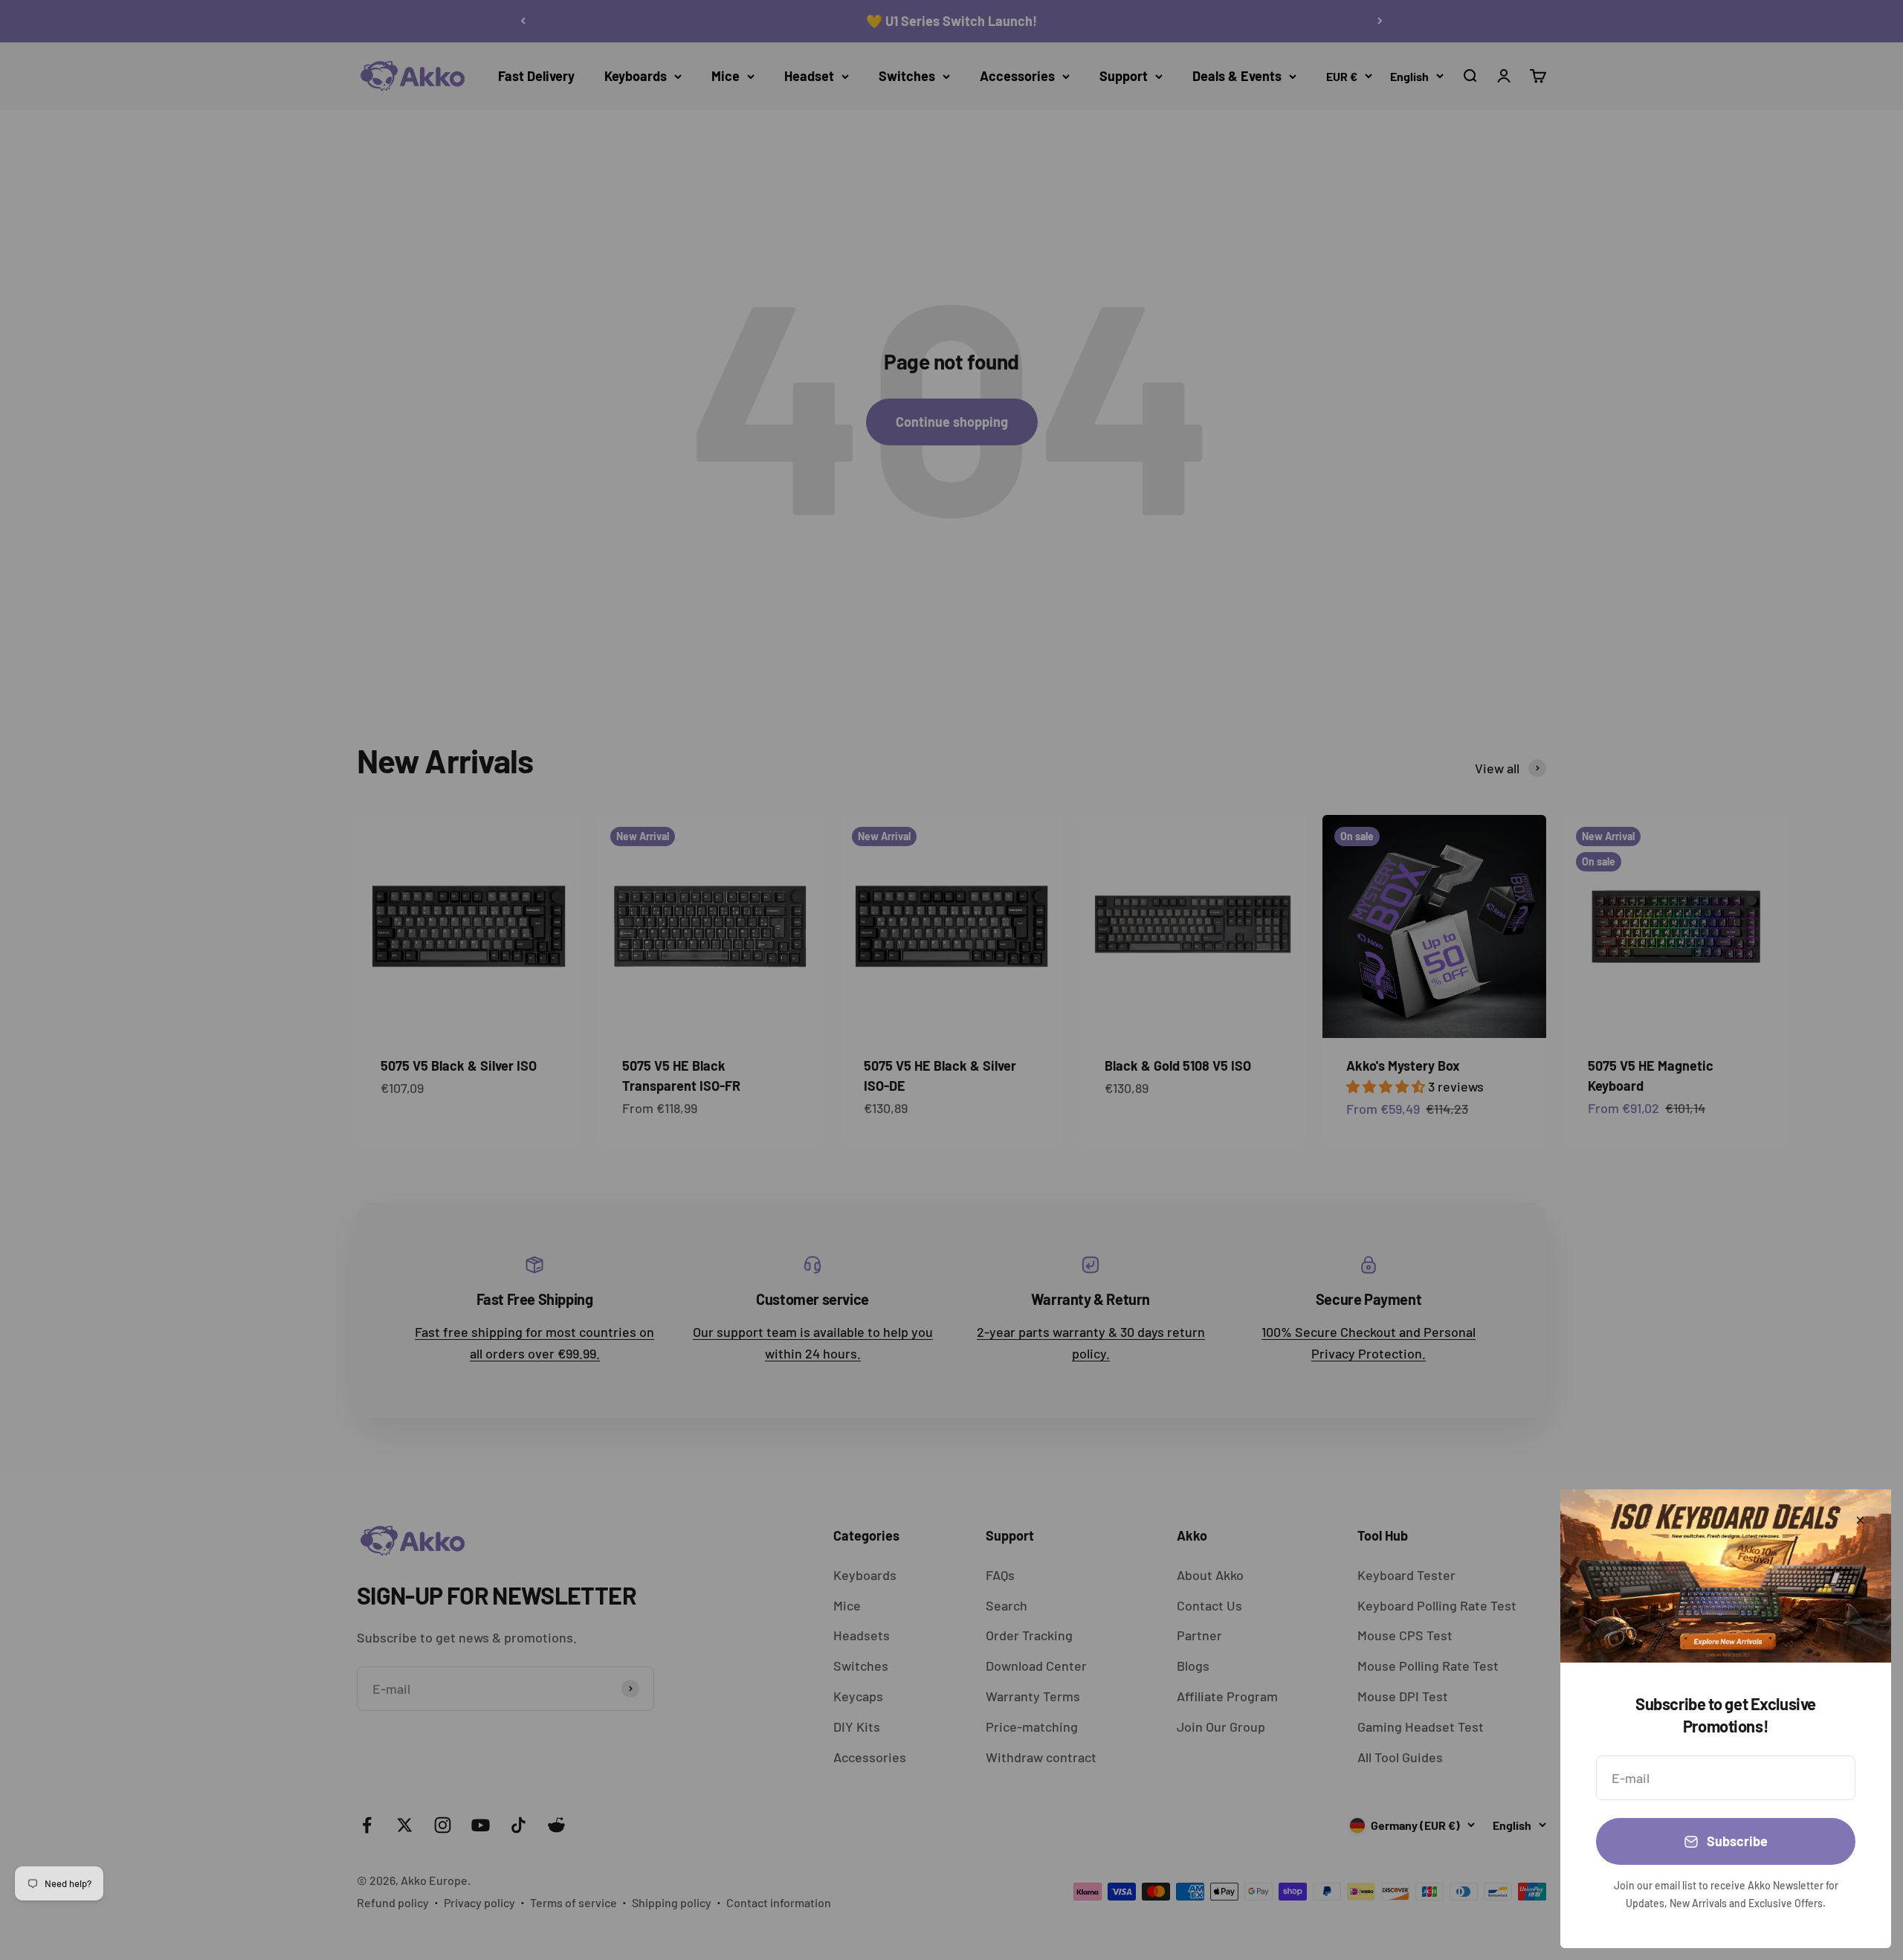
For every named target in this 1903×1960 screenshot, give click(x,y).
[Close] (1860, 1520)
